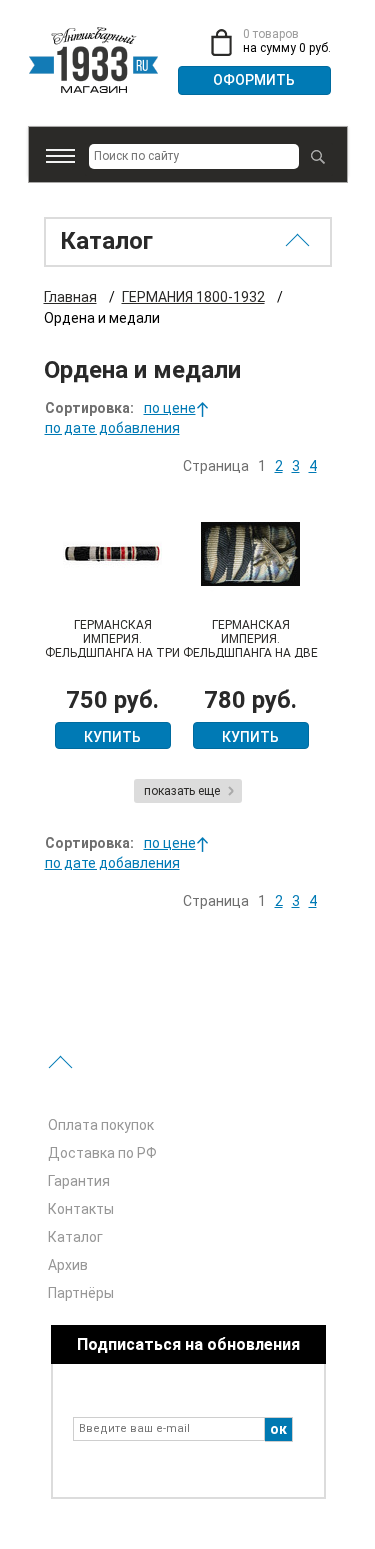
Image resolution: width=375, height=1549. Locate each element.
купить (112, 737)
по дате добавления (112, 428)
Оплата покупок (101, 1125)
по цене (170, 408)
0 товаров (271, 34)
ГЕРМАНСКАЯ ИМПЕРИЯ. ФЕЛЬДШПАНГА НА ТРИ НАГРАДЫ (112, 646)
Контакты (81, 1209)
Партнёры (81, 1293)
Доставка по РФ (102, 1153)
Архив (68, 1265)
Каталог (75, 1237)
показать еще (182, 791)
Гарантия (79, 1181)
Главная (70, 297)
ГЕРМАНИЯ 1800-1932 (193, 297)
